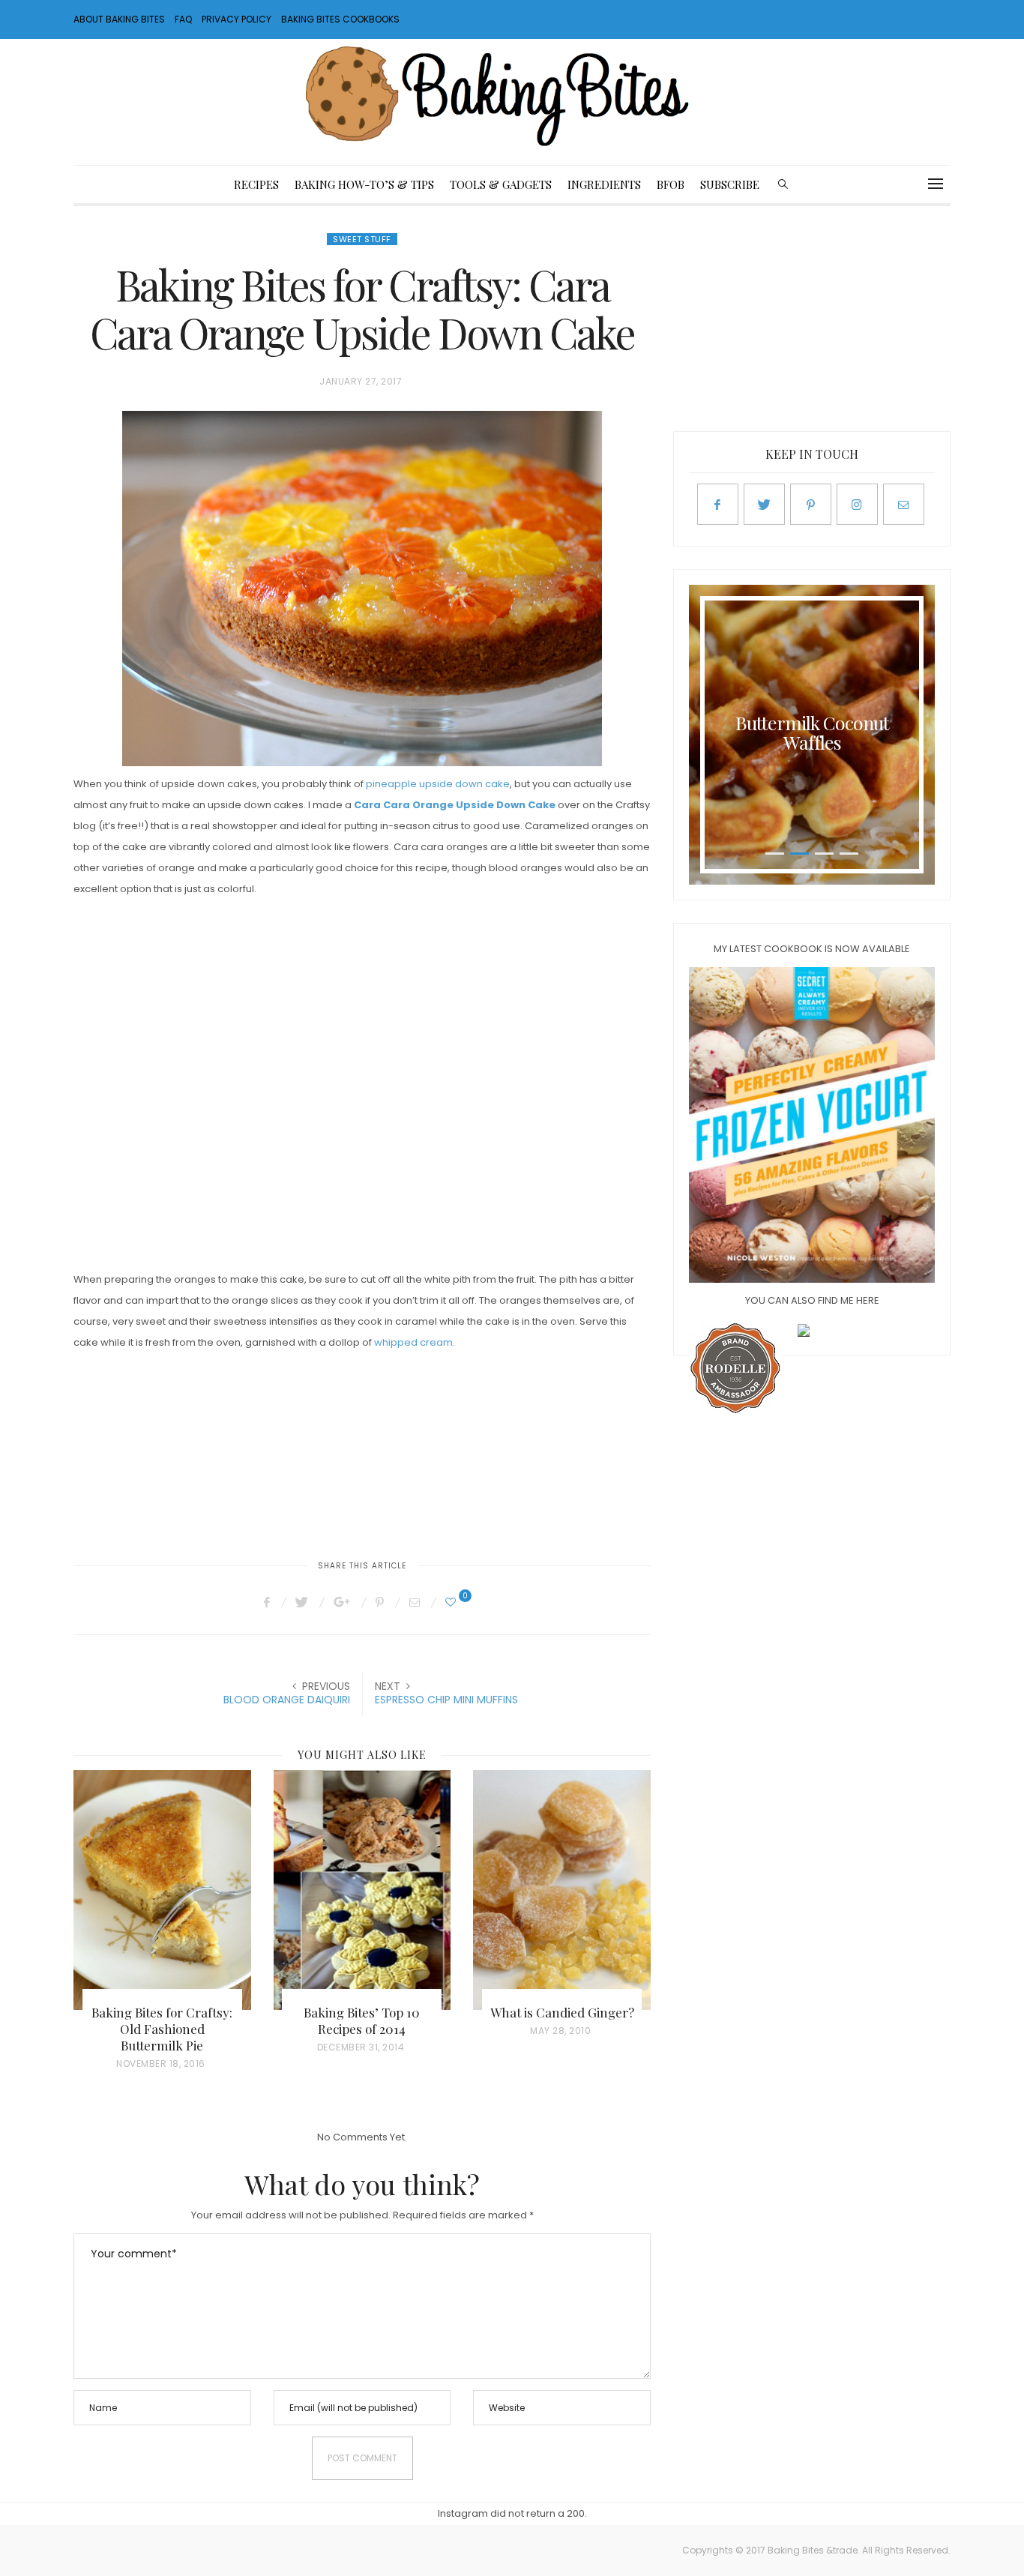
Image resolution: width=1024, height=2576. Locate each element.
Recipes (256, 184)
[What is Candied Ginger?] (562, 1890)
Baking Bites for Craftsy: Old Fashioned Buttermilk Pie (162, 2029)
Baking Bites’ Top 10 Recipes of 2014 (362, 2020)
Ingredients (604, 184)
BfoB (671, 184)
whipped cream (413, 1342)
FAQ (183, 19)
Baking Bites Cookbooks (340, 19)
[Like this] (453, 1602)
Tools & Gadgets (501, 184)
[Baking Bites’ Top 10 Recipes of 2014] (362, 1890)
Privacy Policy (237, 19)
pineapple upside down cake (438, 784)
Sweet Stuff (362, 239)
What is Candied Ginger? (562, 2012)
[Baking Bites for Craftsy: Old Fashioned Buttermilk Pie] (162, 1890)
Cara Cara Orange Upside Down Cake (455, 805)
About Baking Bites (119, 19)
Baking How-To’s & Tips (364, 184)
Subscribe (730, 184)
